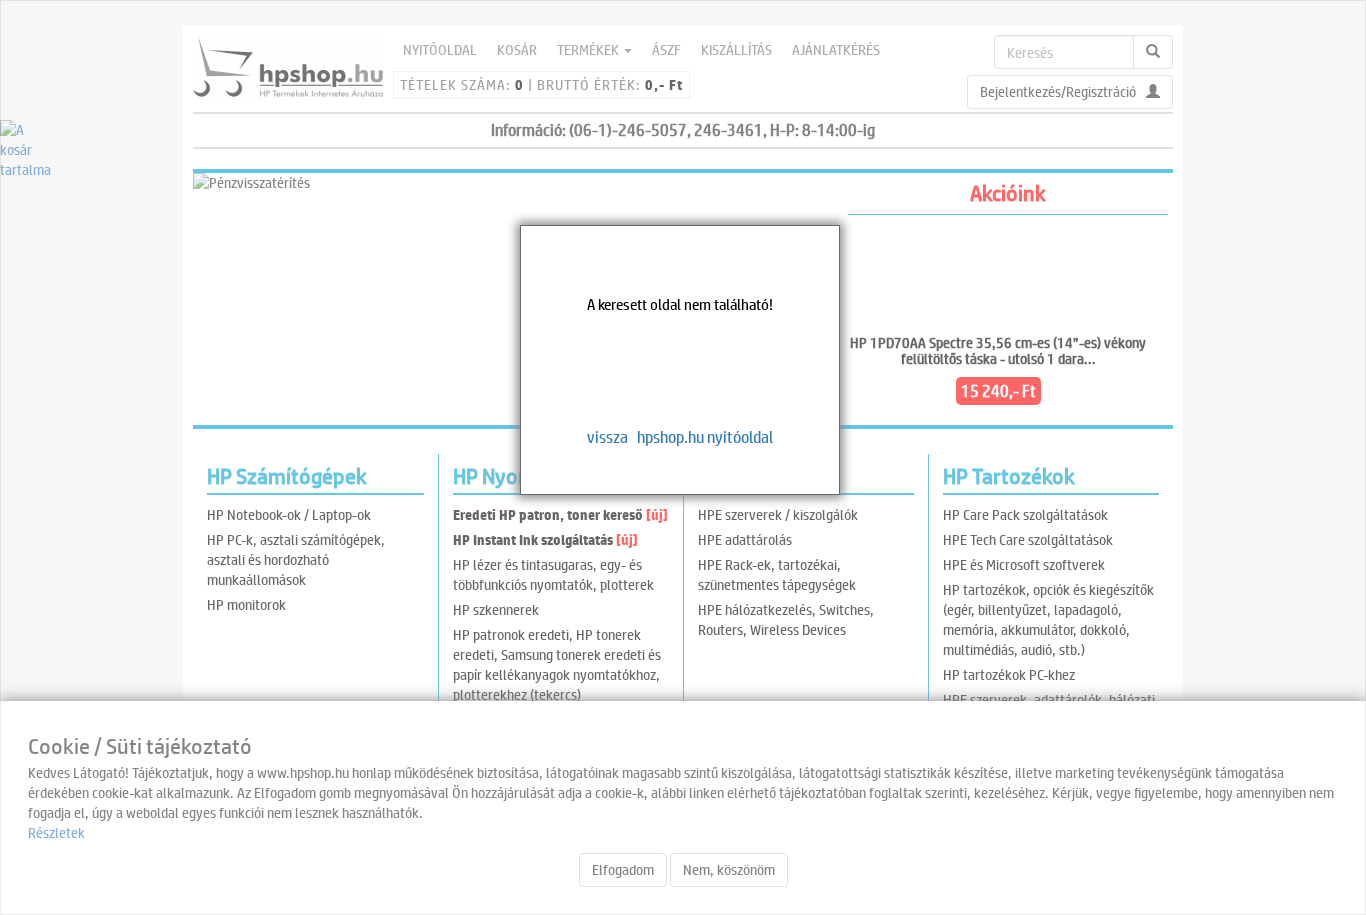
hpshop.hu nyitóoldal (705, 436)
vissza (607, 436)
